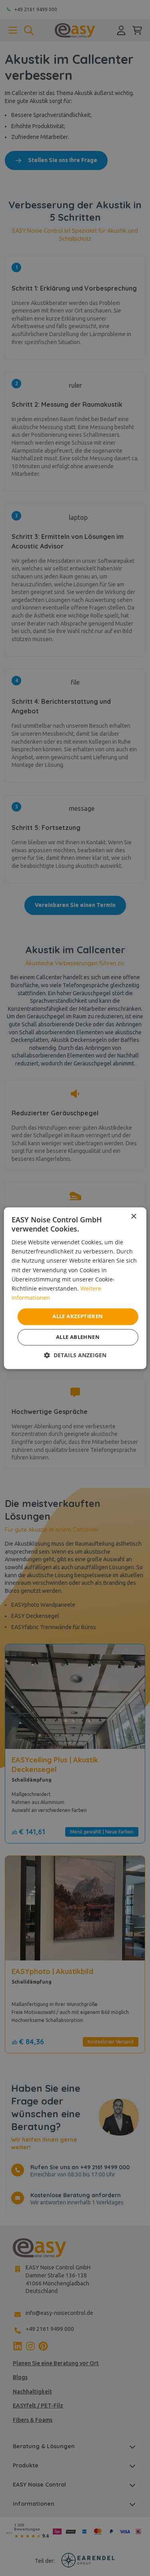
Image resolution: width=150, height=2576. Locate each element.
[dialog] (75, 1288)
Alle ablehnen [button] (78, 1337)
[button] (75, 1355)
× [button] (133, 1217)
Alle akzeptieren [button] (78, 1316)
